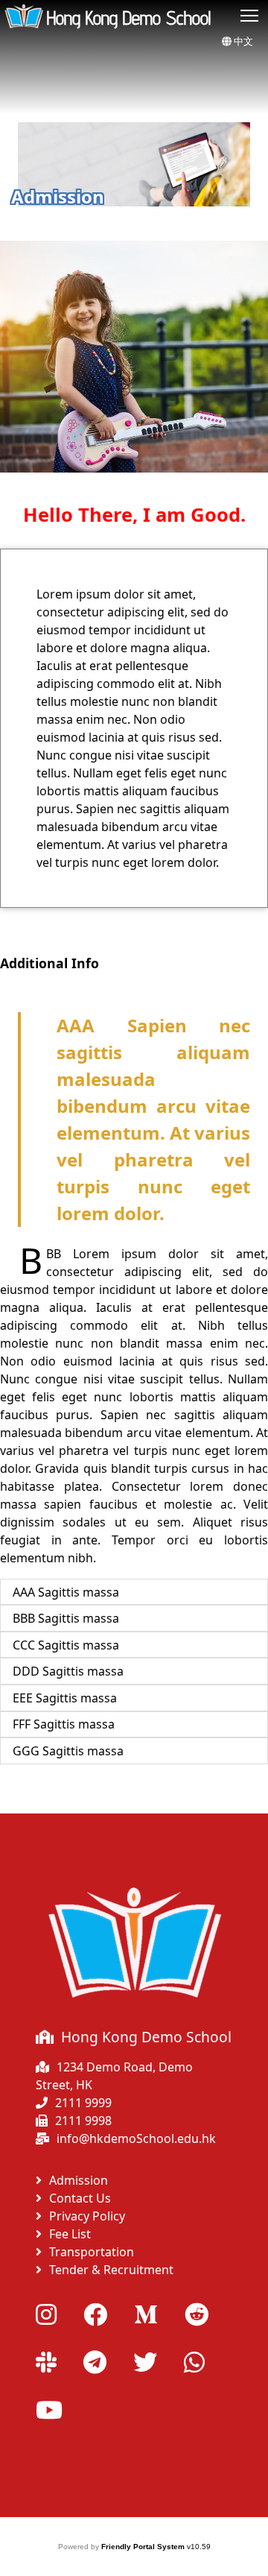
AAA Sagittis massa (66, 1592)
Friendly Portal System (144, 2547)
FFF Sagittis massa (64, 1724)
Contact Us (80, 2198)
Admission (79, 2180)
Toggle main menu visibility (250, 15)
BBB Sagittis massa (66, 1618)
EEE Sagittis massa (65, 1698)
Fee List (70, 2234)
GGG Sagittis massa (68, 1751)
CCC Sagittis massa (66, 1645)
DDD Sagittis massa (68, 1671)
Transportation (92, 2252)
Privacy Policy (87, 2216)
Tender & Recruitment (111, 2270)
